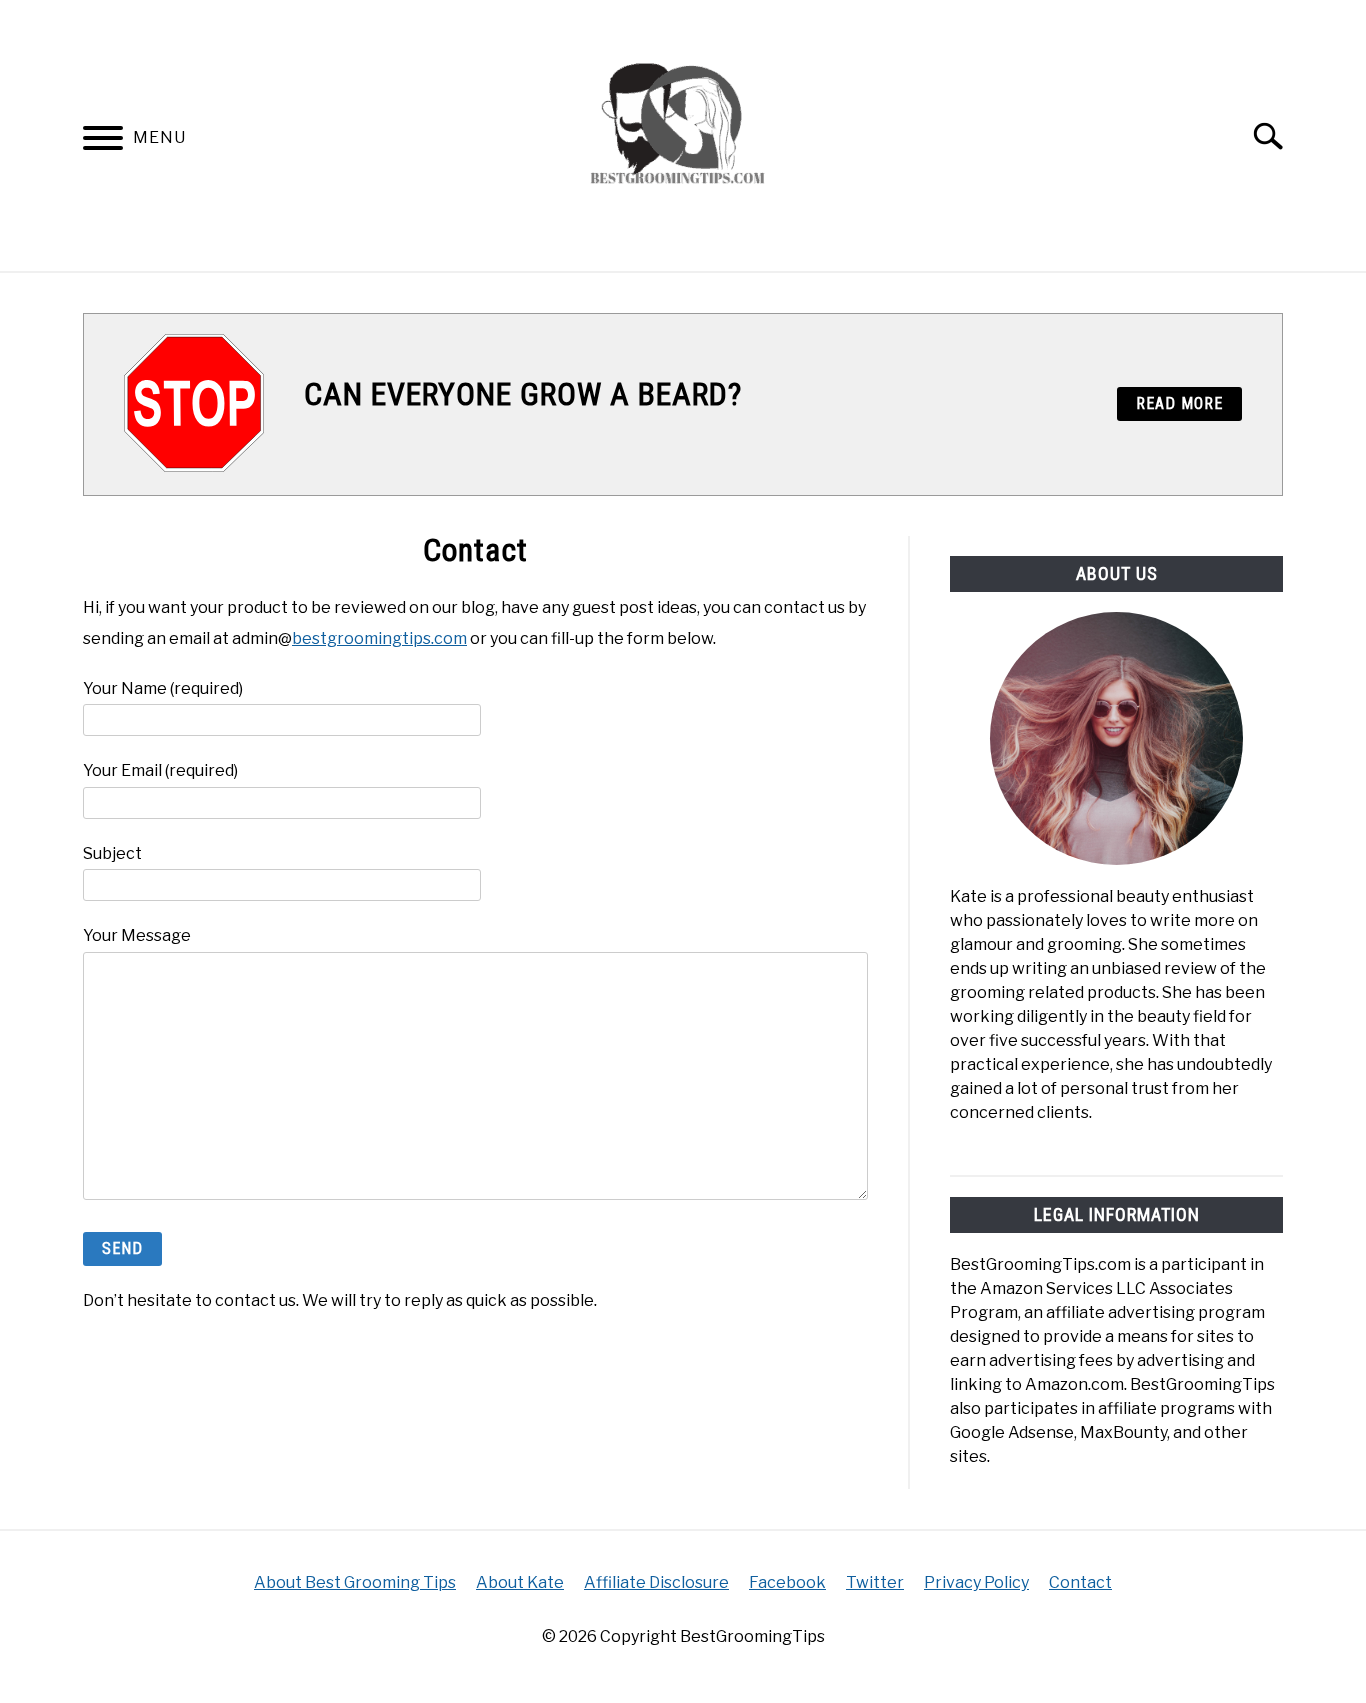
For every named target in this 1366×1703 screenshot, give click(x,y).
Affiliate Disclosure (656, 1582)
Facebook (787, 1582)
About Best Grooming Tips (355, 1582)
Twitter (875, 1582)
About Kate (520, 1582)
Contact (1080, 1582)
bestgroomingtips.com (379, 638)
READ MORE (1179, 403)
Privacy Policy (976, 1582)
